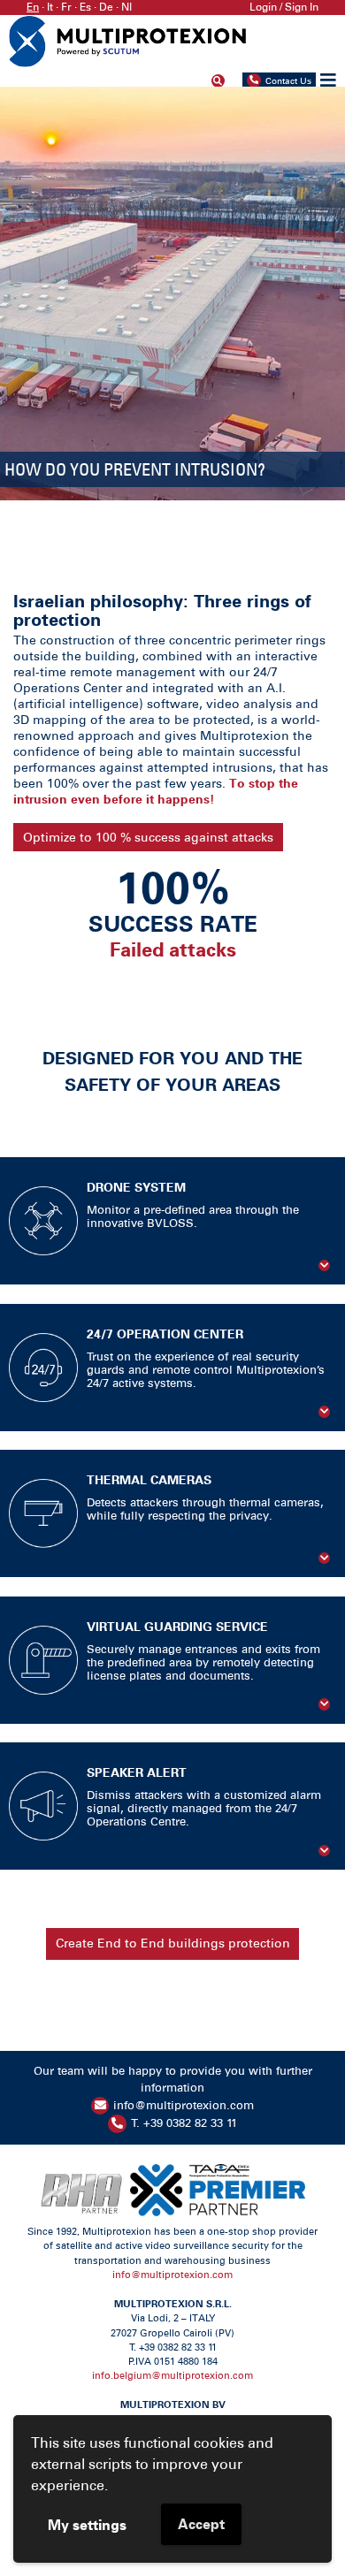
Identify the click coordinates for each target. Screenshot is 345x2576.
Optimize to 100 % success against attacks (148, 837)
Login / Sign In (284, 7)
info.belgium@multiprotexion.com (172, 2376)
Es (85, 7)
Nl (126, 7)
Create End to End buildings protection (173, 1943)
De (106, 7)
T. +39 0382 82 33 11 (184, 2123)
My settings (87, 2525)
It (50, 7)
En (33, 7)
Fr (66, 7)
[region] (172, 293)
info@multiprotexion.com (184, 2105)
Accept (201, 2524)
